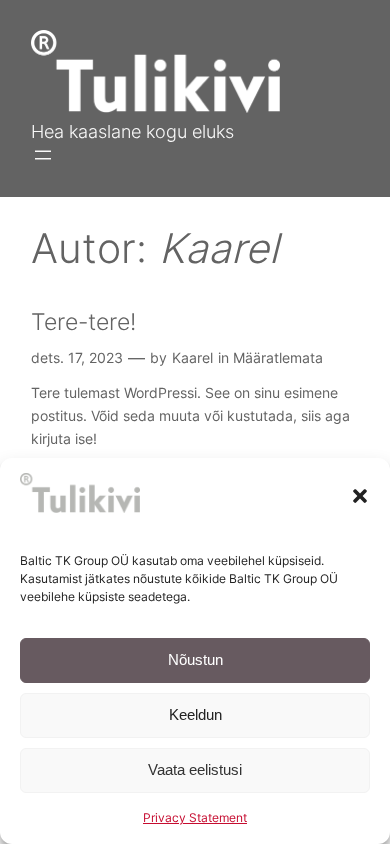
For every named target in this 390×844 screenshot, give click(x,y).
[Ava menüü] (43, 155)
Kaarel (192, 357)
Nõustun (195, 659)
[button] (360, 496)
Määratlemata (278, 357)
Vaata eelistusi (195, 769)
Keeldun (195, 714)
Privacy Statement (195, 817)
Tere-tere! (83, 321)
